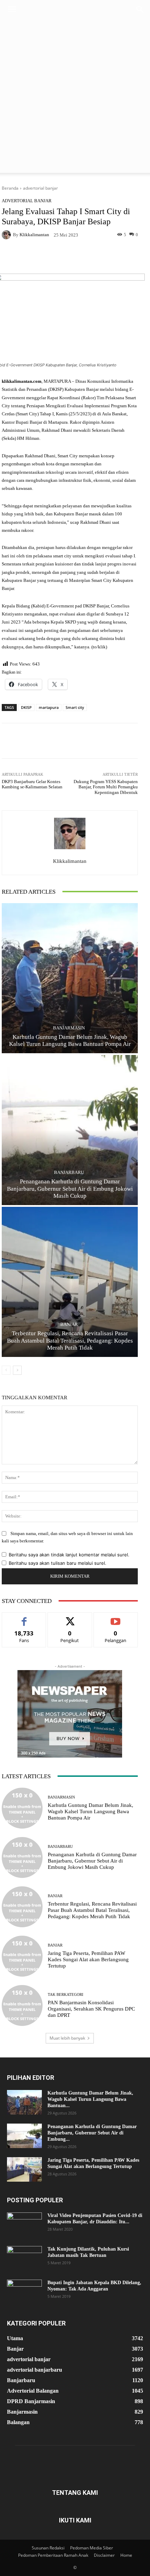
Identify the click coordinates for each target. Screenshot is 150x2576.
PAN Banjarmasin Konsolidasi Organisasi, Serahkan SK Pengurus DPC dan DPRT (91, 2009)
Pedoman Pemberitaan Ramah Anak (53, 2555)
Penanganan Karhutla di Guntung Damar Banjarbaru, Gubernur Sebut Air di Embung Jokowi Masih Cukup (70, 1189)
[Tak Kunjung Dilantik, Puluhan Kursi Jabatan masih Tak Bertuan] (24, 2258)
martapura (49, 707)
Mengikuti (70, 1618)
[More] (128, 257)
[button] (12, 9)
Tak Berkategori (66, 1995)
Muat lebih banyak (67, 2038)
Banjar (69, 1324)
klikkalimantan (34, 235)
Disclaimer (104, 2555)
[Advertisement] (75, 98)
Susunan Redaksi (48, 2548)
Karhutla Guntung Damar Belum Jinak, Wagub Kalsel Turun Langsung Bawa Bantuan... (90, 2099)
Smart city (75, 707)
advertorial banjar (40, 188)
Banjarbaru (69, 1172)
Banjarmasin (69, 1028)
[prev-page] (6, 1370)
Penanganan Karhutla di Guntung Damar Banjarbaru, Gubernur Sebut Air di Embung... (92, 2133)
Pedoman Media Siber (92, 2548)
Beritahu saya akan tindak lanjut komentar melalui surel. (69, 1555)
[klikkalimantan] (7, 235)
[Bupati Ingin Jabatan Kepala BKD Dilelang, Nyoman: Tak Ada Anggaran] (24, 2292)
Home (126, 2555)
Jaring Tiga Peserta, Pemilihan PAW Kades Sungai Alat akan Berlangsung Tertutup (88, 1959)
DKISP (26, 707)
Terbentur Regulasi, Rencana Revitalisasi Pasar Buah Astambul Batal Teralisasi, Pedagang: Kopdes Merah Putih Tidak (70, 1340)
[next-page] (17, 1370)
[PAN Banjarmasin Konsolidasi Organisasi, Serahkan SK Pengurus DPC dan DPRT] (22, 2005)
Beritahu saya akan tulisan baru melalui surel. (58, 1563)
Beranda (10, 188)
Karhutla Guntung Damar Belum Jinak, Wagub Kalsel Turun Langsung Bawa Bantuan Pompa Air (91, 1811)
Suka (24, 1618)
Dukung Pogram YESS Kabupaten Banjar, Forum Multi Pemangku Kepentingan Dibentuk (106, 787)
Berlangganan (116, 1618)
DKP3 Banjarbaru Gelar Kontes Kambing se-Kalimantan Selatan (33, 784)
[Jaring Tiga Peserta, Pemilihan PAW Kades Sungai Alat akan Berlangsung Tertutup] (22, 1956)
